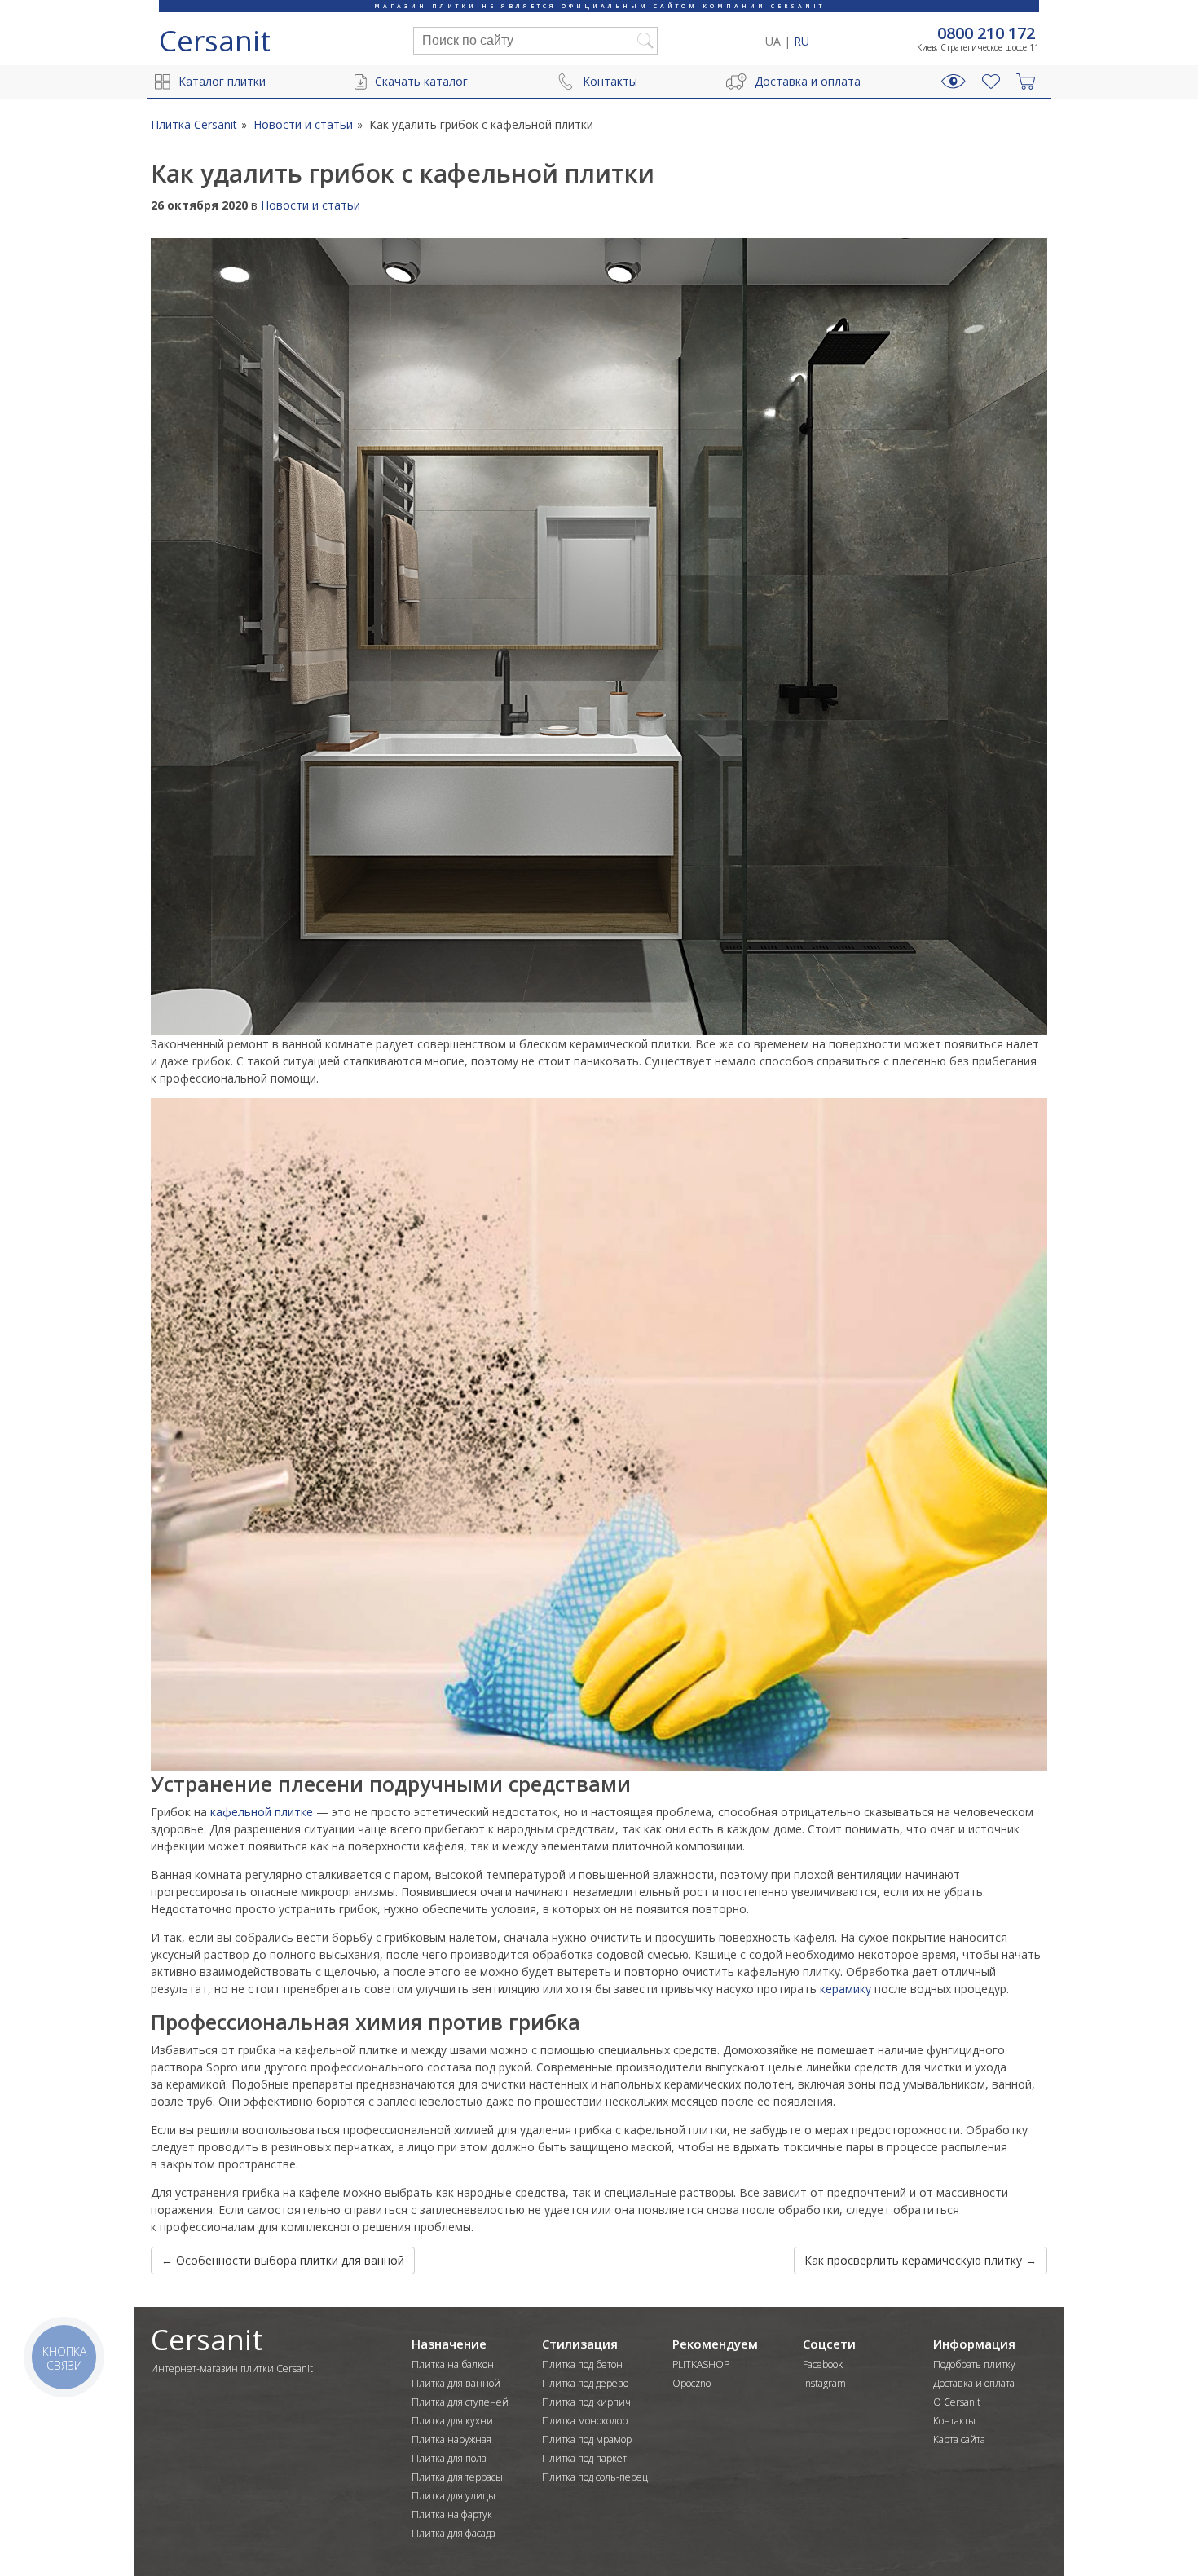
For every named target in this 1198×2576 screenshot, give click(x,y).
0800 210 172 (986, 33)
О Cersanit (957, 2402)
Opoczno (691, 2383)
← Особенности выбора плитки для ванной (283, 2260)
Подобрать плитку (974, 2364)
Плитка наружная (451, 2439)
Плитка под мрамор (587, 2439)
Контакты (610, 81)
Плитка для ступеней (460, 2402)
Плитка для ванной (456, 2383)
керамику (847, 1989)
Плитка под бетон (582, 2364)
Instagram (824, 2383)
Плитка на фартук (452, 2514)
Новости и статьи (311, 205)
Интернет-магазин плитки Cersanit (232, 2369)
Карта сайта (959, 2439)
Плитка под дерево (585, 2383)
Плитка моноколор (585, 2421)
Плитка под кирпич (586, 2402)
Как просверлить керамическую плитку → (921, 2260)
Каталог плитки (222, 81)
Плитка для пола (449, 2458)
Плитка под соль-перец (595, 2477)
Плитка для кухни (452, 2421)
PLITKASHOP (701, 2364)
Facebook (823, 2364)
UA (773, 41)
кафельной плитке (263, 1812)
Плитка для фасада (454, 2533)
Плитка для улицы (454, 2496)
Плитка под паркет (584, 2458)
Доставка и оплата (808, 81)
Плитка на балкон (453, 2364)
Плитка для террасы (457, 2477)
